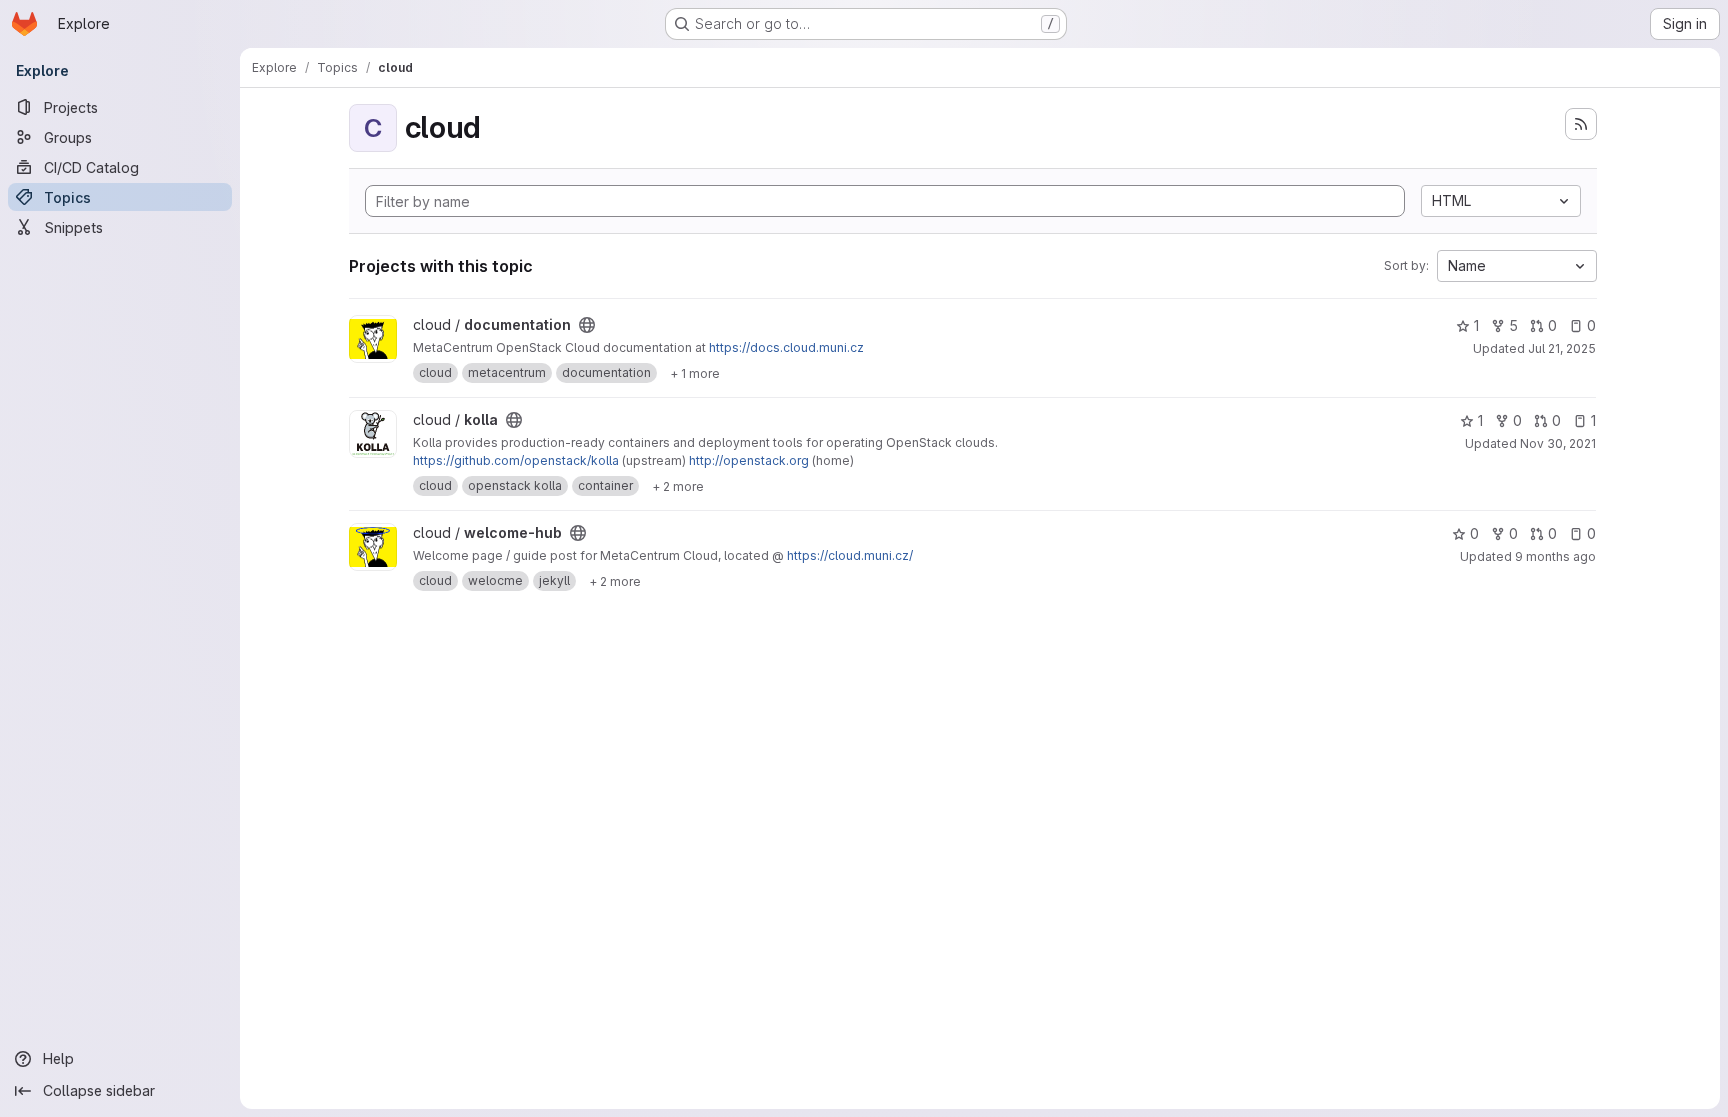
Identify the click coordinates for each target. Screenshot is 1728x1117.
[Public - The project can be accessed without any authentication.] (587, 325)
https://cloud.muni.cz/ (850, 555)
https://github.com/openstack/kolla (516, 460)
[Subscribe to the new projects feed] (1581, 124)
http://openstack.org (749, 460)
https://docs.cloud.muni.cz (786, 347)
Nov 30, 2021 (1558, 443)
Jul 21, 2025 (1562, 348)
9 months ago (1555, 556)
